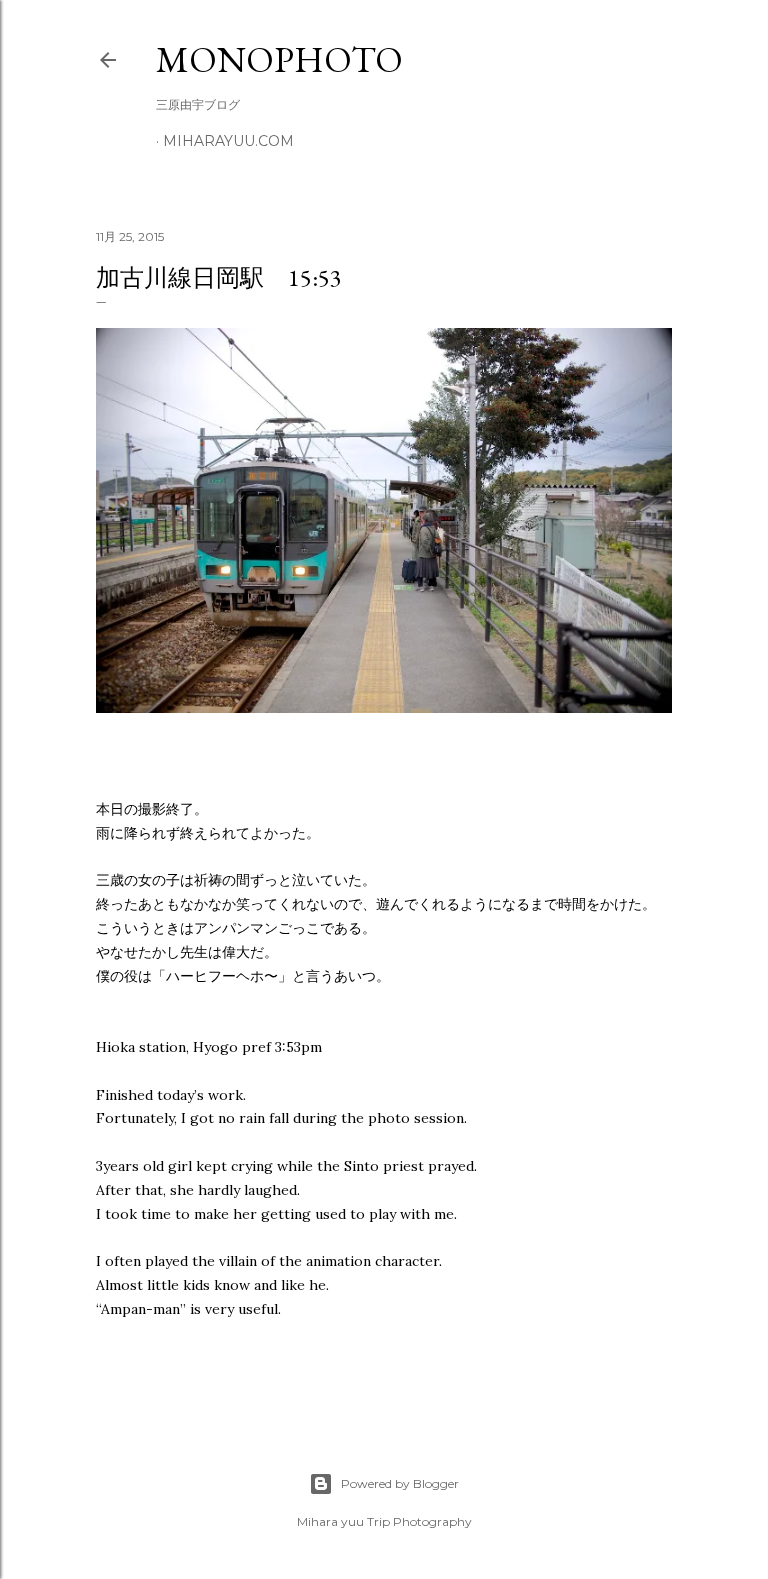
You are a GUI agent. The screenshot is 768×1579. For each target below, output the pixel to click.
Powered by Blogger (400, 1483)
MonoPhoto (279, 59)
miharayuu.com (228, 141)
